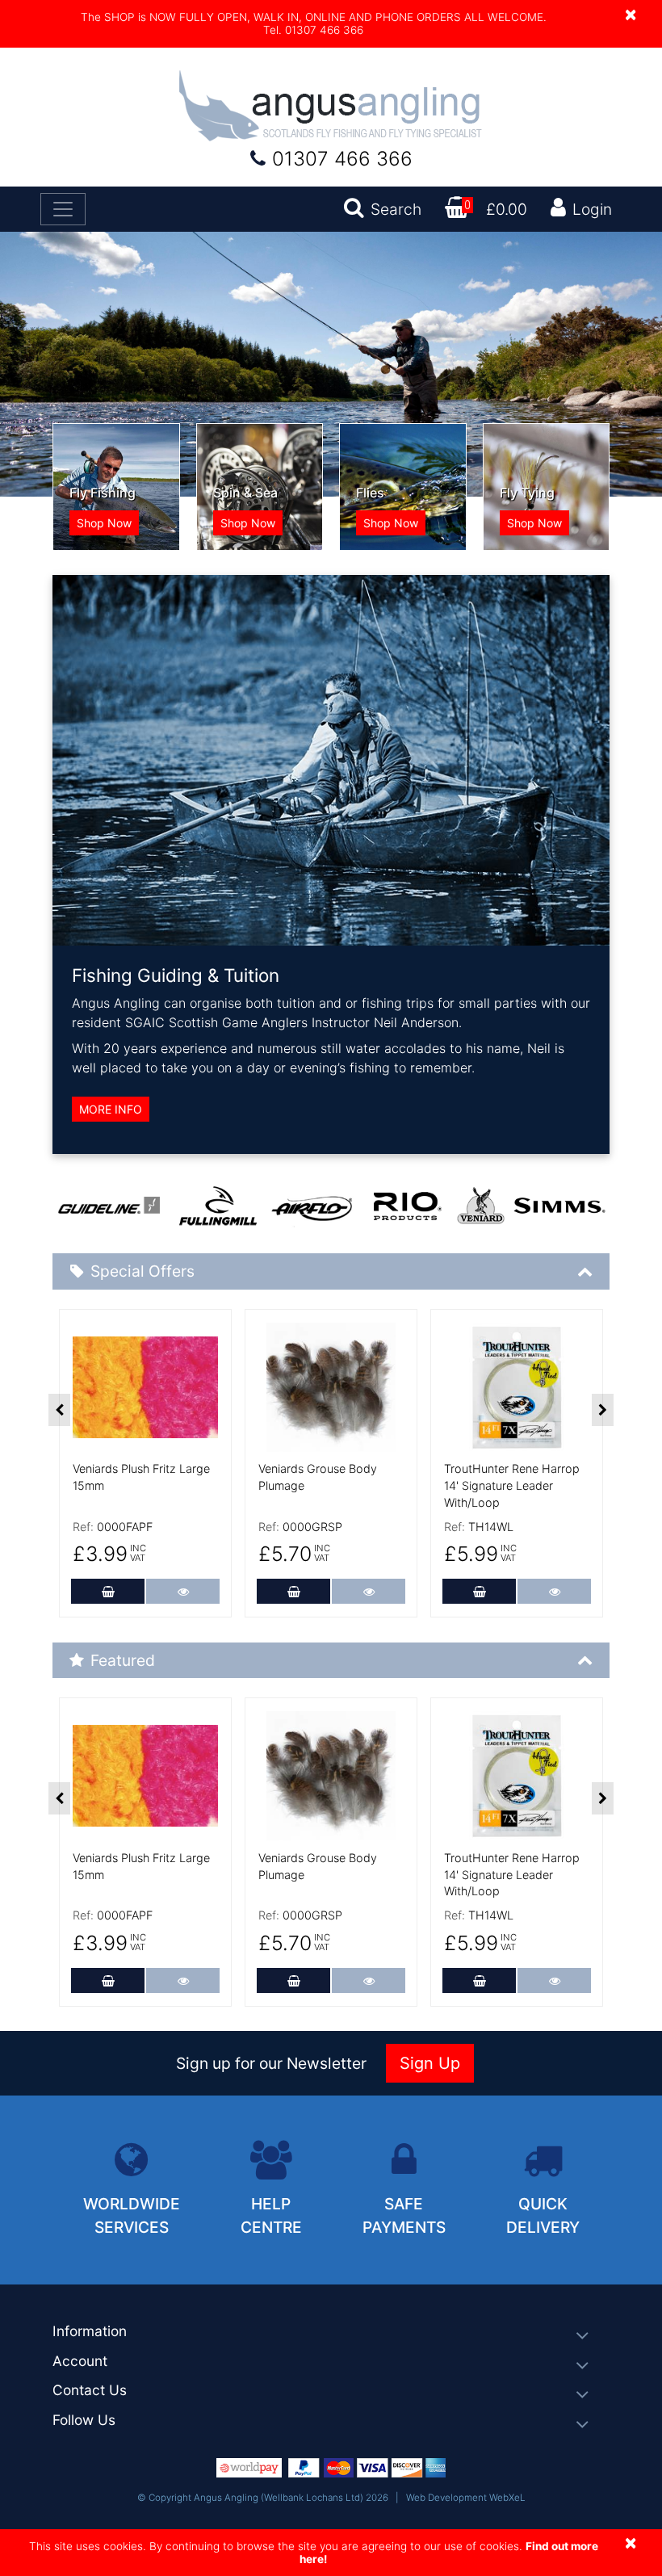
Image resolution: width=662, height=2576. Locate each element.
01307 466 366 (342, 159)
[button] (331, 2332)
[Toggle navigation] (63, 209)
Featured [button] (123, 1660)
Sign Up (430, 2063)
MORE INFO (111, 1109)
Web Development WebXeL (466, 2498)
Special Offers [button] (142, 1271)
